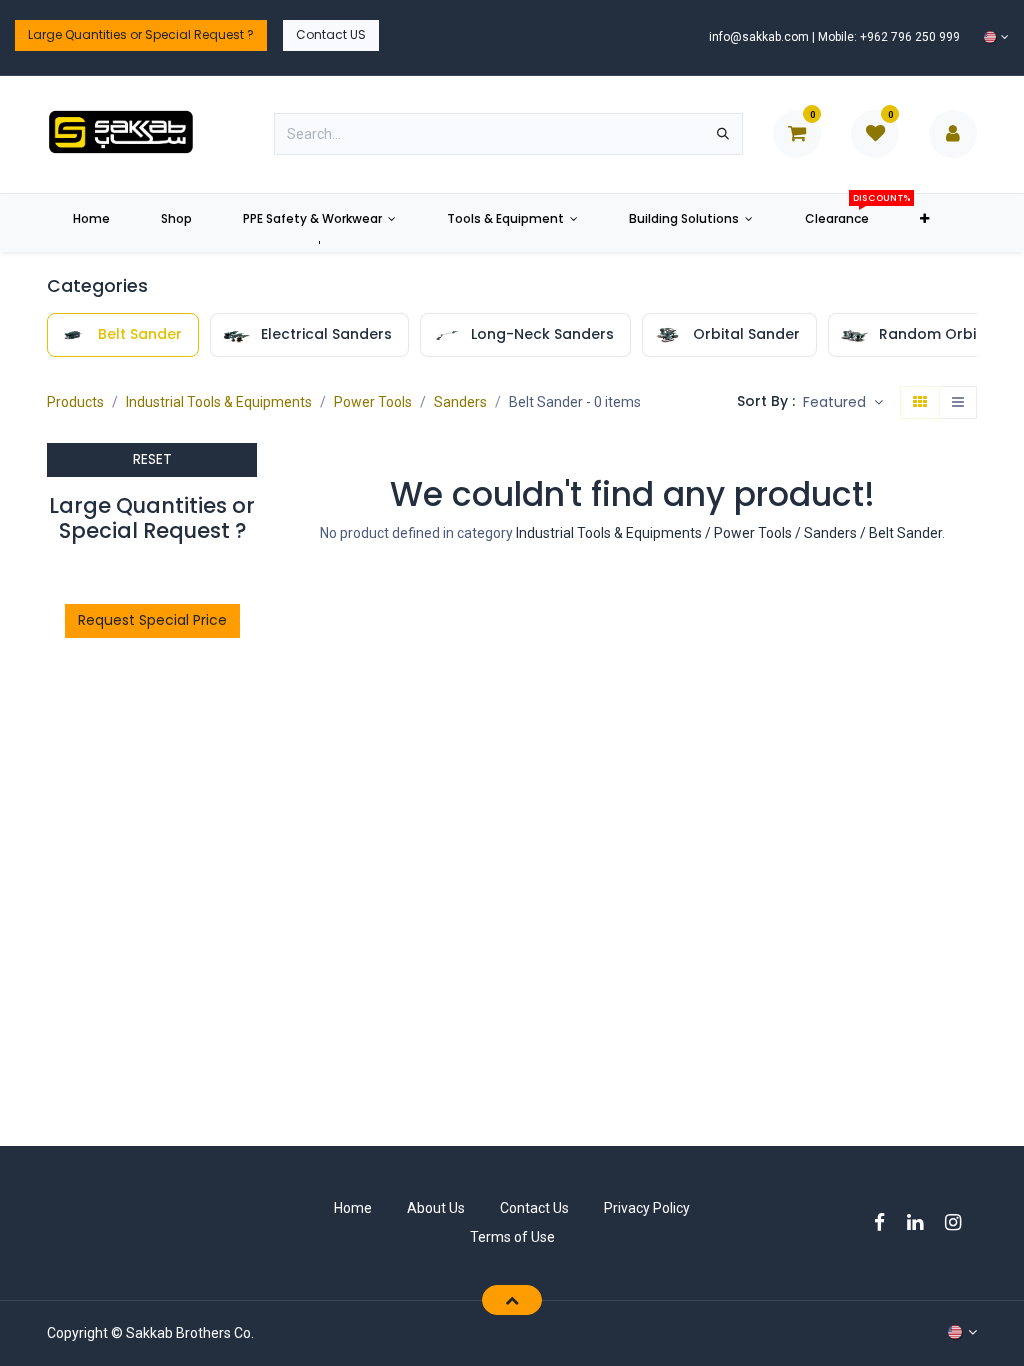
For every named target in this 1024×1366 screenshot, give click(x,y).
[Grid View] (920, 403)
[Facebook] (886, 1222)
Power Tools (373, 402)
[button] (843, 403)
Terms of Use (512, 1237)
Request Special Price (152, 620)
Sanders (460, 402)
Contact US (331, 34)
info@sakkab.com (759, 37)
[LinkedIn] (921, 1222)
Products (75, 402)
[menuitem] (91, 223)
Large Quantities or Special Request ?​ (141, 34)
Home (353, 1208)
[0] (797, 133)
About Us (436, 1208)
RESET (152, 459)
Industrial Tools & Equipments (219, 402)
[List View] (958, 403)
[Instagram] (959, 1222)
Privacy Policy (647, 1208)
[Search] (723, 134)
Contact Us (534, 1208)
